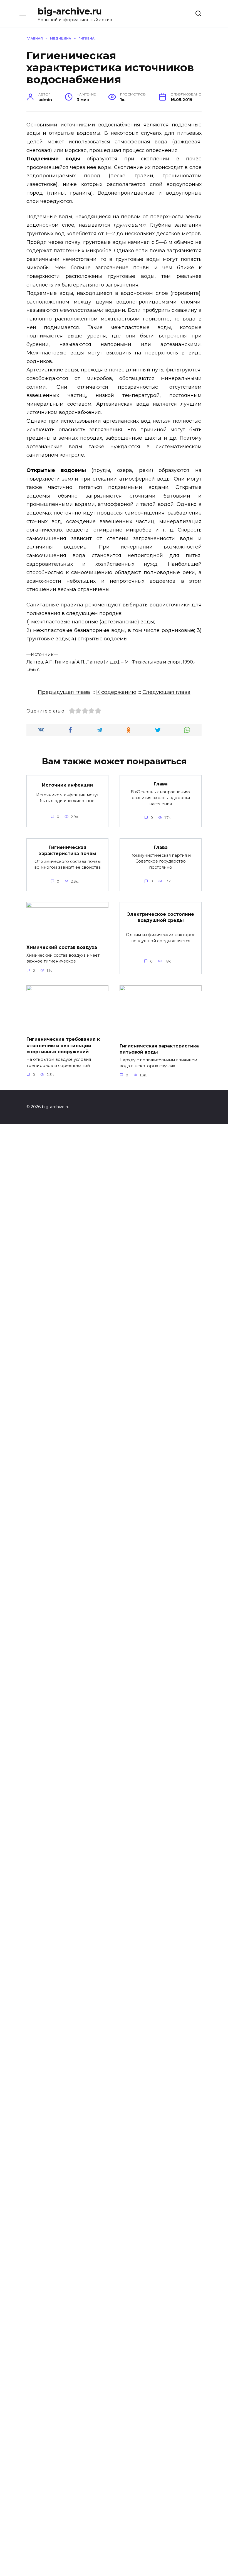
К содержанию (116, 692)
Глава (161, 784)
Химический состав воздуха (62, 947)
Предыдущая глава (64, 692)
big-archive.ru (70, 11)
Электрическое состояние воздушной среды (161, 917)
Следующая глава (166, 692)
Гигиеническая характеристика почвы (68, 850)
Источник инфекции (67, 785)
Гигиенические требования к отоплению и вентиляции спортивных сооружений (63, 1045)
